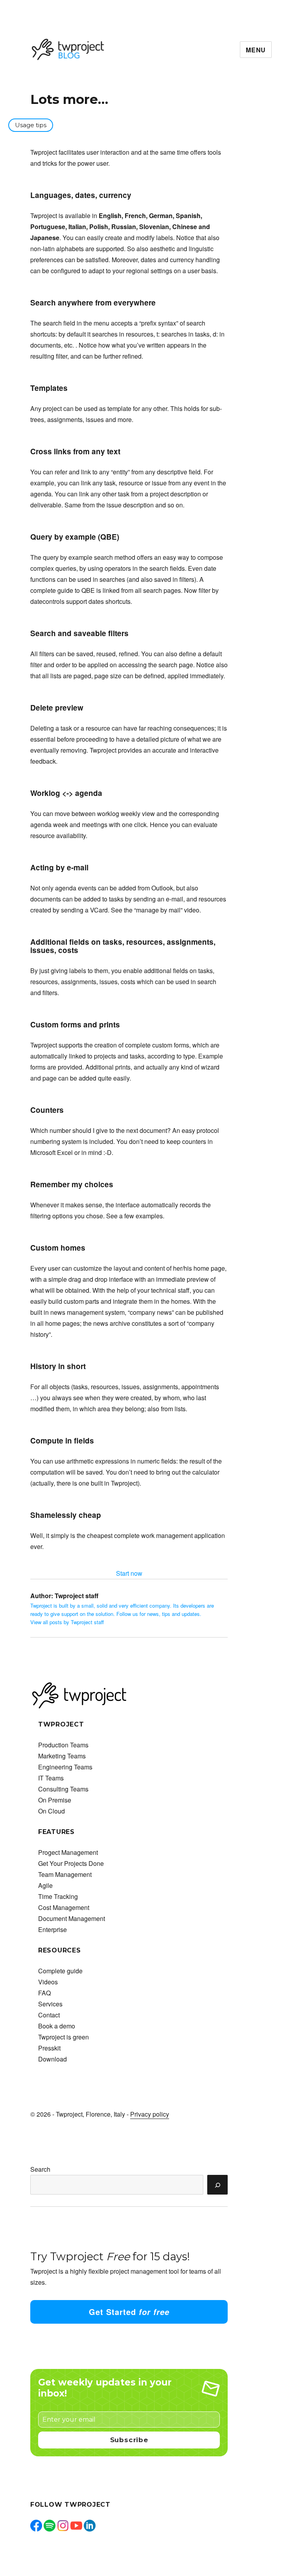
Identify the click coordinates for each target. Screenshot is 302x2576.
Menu (256, 50)
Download (52, 2059)
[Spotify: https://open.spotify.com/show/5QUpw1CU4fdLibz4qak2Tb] (50, 2526)
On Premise (55, 1800)
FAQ (44, 1993)
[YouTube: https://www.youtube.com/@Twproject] (76, 2526)
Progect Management (68, 1852)
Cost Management (64, 1907)
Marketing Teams (62, 1756)
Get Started (129, 2312)
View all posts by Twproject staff (67, 1622)
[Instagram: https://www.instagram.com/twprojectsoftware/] (63, 2526)
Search (40, 2169)
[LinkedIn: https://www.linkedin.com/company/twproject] (90, 2526)
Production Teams (63, 1745)
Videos (48, 1982)
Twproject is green (64, 2037)
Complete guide (60, 1971)
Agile (45, 1885)
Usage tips (31, 125)
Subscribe (129, 2440)
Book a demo (57, 2026)
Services (50, 2004)
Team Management (65, 1874)
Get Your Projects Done (71, 1863)
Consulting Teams (63, 1789)
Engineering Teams (65, 1767)
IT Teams (51, 1778)
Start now (129, 1573)
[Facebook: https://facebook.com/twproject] (36, 2526)
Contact (49, 2015)
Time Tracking (58, 1896)
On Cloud (52, 1811)
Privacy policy (150, 2114)
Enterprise (52, 1929)
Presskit (49, 2048)
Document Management (72, 1918)
